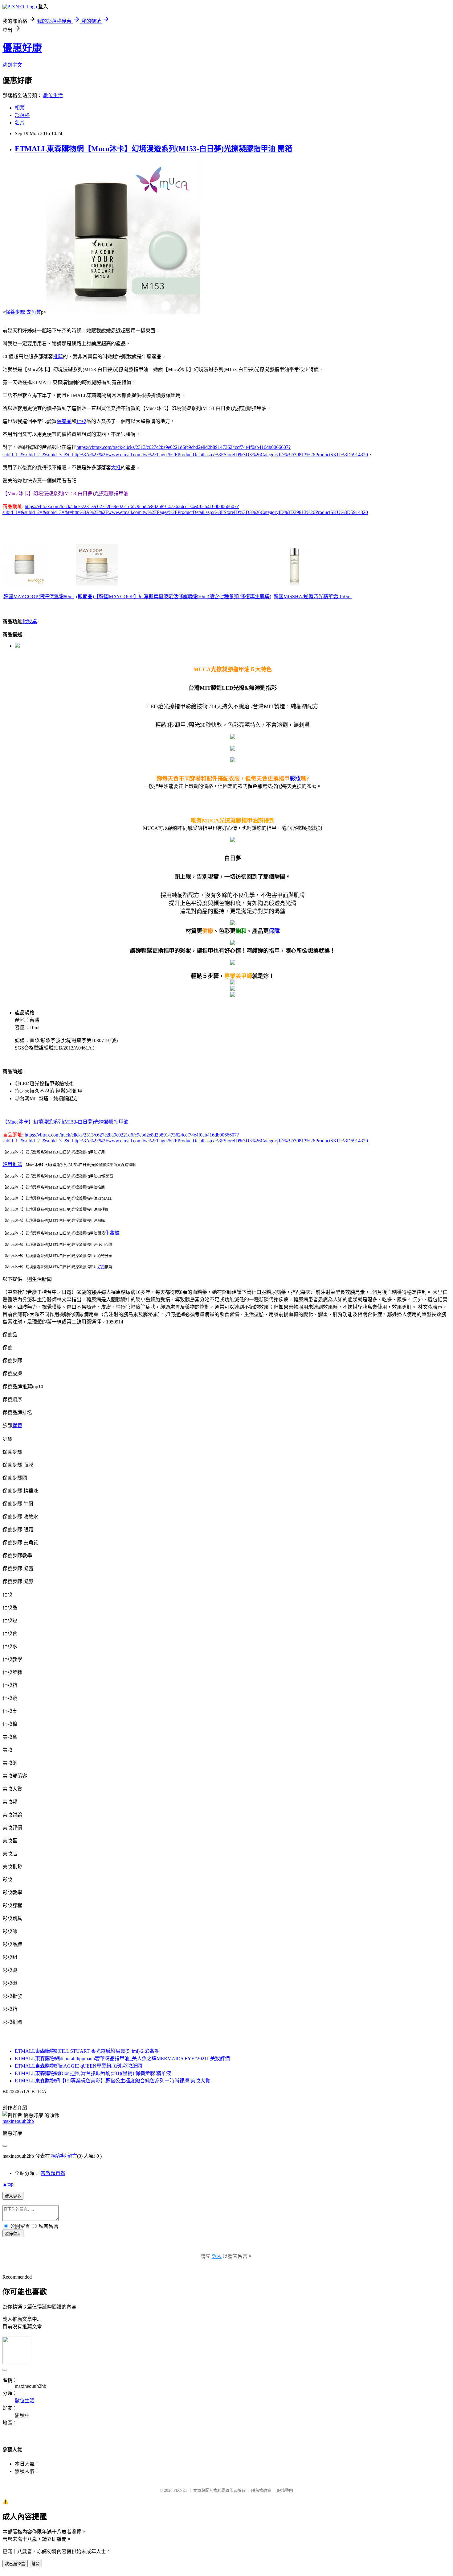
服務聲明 (285, 2490)
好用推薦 (12, 1164)
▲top (8, 2184)
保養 (17, 1425)
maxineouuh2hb (18, 2121)
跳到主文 (12, 65)
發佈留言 (13, 2234)
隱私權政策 (261, 2490)
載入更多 (13, 2196)
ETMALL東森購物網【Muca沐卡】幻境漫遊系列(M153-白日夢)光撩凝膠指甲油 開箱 (153, 149)
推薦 (58, 356)
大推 (116, 468)
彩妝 (295, 779)
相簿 (20, 108)
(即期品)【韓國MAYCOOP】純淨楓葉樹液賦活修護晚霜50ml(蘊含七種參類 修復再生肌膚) (174, 596)
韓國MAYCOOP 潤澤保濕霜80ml (39, 596)
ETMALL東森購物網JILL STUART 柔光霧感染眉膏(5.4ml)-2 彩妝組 (87, 2051)
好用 (101, 1267)
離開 (35, 2564)
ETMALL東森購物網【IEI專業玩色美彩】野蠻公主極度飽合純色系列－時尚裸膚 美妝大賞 (112, 2081)
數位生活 (53, 95)
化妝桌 (30, 621)
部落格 (22, 115)
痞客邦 (59, 2156)
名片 (20, 123)
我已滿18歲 (15, 2564)
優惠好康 (22, 48)
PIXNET (180, 2490)
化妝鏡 (112, 1233)
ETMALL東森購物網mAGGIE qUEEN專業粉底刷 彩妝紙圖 (78, 2066)
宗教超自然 (53, 2173)
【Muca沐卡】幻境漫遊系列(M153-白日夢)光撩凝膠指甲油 (65, 1122)
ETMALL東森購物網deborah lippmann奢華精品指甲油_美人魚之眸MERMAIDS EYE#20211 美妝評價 (122, 2058)
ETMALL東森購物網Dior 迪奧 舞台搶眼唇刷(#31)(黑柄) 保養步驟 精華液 (93, 2073)
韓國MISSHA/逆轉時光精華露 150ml (313, 596)
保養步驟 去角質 (23, 312)
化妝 (81, 421)
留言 (72, 2156)
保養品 (64, 421)
